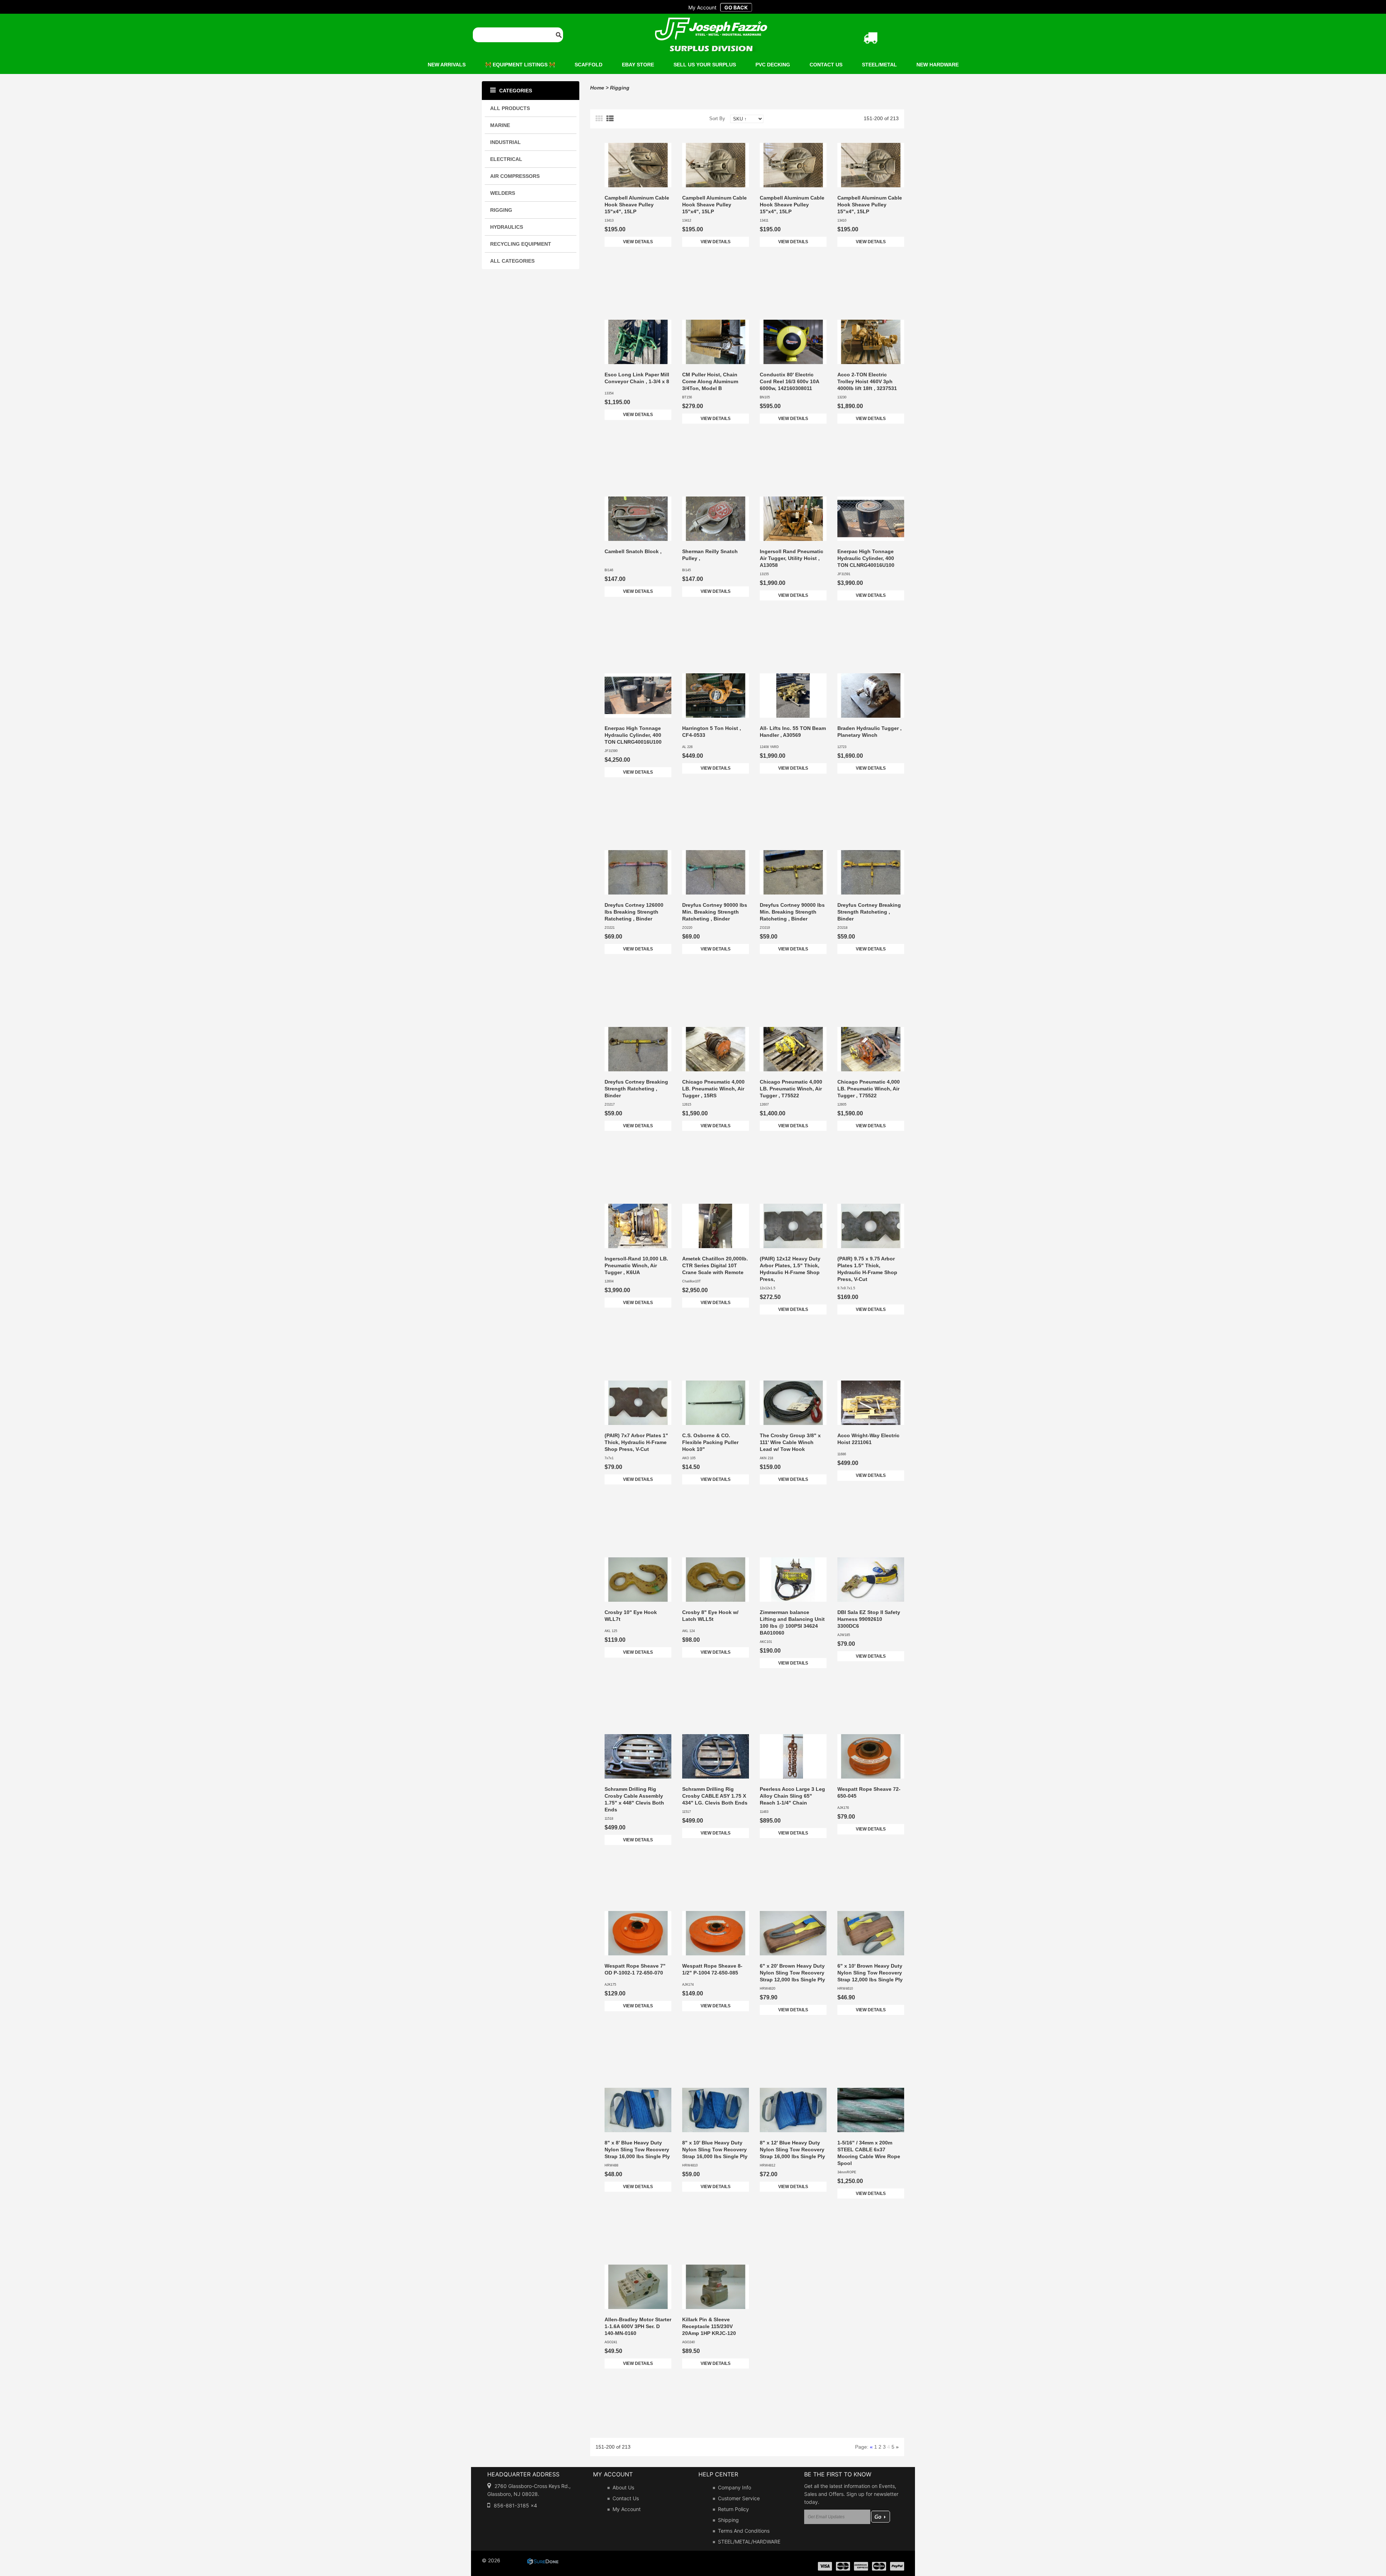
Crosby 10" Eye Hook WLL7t (631, 1616)
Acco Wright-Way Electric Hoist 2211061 (868, 1439)
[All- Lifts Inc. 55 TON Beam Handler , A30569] (793, 696)
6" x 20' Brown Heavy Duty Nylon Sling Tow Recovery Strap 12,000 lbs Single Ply (792, 1973)
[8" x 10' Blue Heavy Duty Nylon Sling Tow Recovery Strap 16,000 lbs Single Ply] (716, 2110)
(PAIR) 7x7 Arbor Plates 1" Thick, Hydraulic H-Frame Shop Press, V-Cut (636, 1442)
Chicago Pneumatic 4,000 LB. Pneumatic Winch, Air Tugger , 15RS (713, 1089)
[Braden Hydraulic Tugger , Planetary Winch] (871, 696)
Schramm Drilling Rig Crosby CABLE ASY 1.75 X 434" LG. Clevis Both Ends (715, 1796)
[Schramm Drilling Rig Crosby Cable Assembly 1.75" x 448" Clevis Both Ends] (638, 1756)
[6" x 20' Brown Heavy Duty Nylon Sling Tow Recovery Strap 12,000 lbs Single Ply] (793, 1933)
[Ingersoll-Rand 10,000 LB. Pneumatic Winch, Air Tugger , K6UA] (638, 1226)
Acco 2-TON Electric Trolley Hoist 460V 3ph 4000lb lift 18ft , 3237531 (867, 381)
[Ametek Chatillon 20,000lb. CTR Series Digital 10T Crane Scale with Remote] (716, 1226)
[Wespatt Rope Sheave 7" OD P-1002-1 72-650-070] (638, 1933)
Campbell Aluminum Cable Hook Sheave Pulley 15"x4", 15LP (637, 205)
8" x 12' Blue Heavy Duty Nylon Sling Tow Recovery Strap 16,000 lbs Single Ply (792, 2149)
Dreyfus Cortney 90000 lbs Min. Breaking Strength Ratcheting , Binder (715, 912)
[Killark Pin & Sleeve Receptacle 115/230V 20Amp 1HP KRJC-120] (716, 2287)
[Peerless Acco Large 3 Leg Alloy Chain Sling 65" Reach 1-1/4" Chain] (793, 1756)
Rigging (620, 88)
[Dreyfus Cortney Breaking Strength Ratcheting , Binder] (871, 872)
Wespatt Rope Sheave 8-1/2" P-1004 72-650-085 (712, 1969)
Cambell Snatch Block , (633, 551)
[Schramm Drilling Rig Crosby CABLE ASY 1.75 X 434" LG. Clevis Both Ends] (716, 1756)
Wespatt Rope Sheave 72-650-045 (869, 1792)
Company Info (735, 2487)
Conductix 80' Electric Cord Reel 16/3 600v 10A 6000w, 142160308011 (789, 381)
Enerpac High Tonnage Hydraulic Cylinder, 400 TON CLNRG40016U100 (866, 558)
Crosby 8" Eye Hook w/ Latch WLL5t (710, 1616)
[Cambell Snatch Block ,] (638, 519)
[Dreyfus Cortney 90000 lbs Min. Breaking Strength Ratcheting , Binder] (716, 872)
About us (623, 2487)
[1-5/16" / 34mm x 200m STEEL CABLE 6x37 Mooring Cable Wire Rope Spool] (871, 2110)
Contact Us (626, 2498)
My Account (627, 2509)
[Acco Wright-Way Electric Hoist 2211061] (871, 1403)
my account (702, 7)
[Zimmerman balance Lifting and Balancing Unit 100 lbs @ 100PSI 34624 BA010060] (793, 1580)
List (611, 119)
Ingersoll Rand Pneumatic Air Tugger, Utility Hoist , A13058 (792, 558)
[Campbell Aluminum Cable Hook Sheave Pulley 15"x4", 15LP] (638, 165)
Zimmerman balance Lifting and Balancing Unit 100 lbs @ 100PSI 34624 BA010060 (792, 1622)
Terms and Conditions (744, 2531)
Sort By (717, 119)
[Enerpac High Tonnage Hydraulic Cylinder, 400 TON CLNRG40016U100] (871, 519)
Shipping (728, 2520)
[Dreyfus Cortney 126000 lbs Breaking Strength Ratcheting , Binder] (638, 872)
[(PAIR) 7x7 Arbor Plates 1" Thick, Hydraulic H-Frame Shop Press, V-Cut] (638, 1403)
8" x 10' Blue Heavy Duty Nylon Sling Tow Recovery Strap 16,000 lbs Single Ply (715, 2149)
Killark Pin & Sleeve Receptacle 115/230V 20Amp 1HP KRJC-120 (709, 2326)
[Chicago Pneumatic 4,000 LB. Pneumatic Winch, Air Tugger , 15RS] (716, 1049)
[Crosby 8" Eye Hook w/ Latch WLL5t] (716, 1580)
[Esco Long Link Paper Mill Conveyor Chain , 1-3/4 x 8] (638, 342)
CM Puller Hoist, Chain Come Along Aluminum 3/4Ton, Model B (710, 381)
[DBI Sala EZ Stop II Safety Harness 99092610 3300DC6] (871, 1580)
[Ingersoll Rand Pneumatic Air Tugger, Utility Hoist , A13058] (793, 519)
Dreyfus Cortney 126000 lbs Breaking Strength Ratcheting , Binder (634, 912)
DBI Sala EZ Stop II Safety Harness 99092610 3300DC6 (869, 1619)
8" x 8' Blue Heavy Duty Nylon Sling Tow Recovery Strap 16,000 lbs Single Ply (637, 2149)
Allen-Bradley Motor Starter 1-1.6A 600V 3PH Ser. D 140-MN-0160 (638, 2326)
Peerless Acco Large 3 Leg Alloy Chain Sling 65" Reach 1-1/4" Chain (792, 1796)
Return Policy (733, 2509)
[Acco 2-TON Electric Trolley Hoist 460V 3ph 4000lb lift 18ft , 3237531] (871, 342)
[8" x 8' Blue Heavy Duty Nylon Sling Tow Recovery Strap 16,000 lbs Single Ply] (638, 2110)
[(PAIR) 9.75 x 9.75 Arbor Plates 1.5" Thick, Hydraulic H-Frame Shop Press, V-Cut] (871, 1226)
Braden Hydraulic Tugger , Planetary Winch (869, 732)
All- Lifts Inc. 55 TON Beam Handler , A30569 (793, 732)
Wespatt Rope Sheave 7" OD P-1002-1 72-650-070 (635, 1969)
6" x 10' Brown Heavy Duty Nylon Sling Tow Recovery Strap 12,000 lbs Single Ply (870, 1973)
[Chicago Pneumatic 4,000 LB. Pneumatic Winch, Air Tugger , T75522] (793, 1049)
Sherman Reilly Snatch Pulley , (710, 555)
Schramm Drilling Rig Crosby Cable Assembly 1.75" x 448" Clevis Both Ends (634, 1799)
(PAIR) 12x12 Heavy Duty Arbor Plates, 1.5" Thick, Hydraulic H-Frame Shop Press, (790, 1269)
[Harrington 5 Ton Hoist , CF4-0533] (716, 696)
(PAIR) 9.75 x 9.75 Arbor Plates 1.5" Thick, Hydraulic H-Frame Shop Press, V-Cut (867, 1269)
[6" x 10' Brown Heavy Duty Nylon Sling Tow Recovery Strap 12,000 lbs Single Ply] (871, 1933)
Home (597, 88)
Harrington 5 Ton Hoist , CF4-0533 (712, 732)
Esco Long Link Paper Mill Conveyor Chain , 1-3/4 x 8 (637, 378)
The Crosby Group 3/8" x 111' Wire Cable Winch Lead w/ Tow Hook (790, 1442)
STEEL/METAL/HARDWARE (749, 2542)
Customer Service (739, 2498)
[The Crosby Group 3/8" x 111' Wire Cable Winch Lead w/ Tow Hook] (793, 1403)
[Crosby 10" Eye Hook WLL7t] (638, 1580)
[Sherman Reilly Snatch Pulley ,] (716, 519)
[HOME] (711, 22)
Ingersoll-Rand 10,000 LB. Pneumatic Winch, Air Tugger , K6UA (636, 1265)
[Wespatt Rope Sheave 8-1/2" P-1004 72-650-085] (716, 1933)
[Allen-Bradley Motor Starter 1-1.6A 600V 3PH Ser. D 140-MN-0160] (638, 2287)
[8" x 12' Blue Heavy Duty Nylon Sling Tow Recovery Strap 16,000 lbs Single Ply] (793, 2110)
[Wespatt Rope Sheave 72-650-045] (871, 1756)
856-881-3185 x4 (515, 2505)
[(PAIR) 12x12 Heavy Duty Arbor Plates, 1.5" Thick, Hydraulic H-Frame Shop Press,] (793, 1226)
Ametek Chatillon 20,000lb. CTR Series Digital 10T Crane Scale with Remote (715, 1265)
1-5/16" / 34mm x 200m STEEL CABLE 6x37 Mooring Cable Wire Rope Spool (869, 2153)
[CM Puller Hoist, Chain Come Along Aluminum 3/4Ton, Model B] (716, 342)
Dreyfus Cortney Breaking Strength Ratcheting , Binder (869, 912)
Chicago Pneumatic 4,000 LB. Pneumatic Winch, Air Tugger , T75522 (791, 1089)
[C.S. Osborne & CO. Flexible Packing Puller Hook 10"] (716, 1403)
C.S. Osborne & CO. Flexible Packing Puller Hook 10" (710, 1442)
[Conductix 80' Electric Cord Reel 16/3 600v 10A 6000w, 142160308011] (793, 342)
